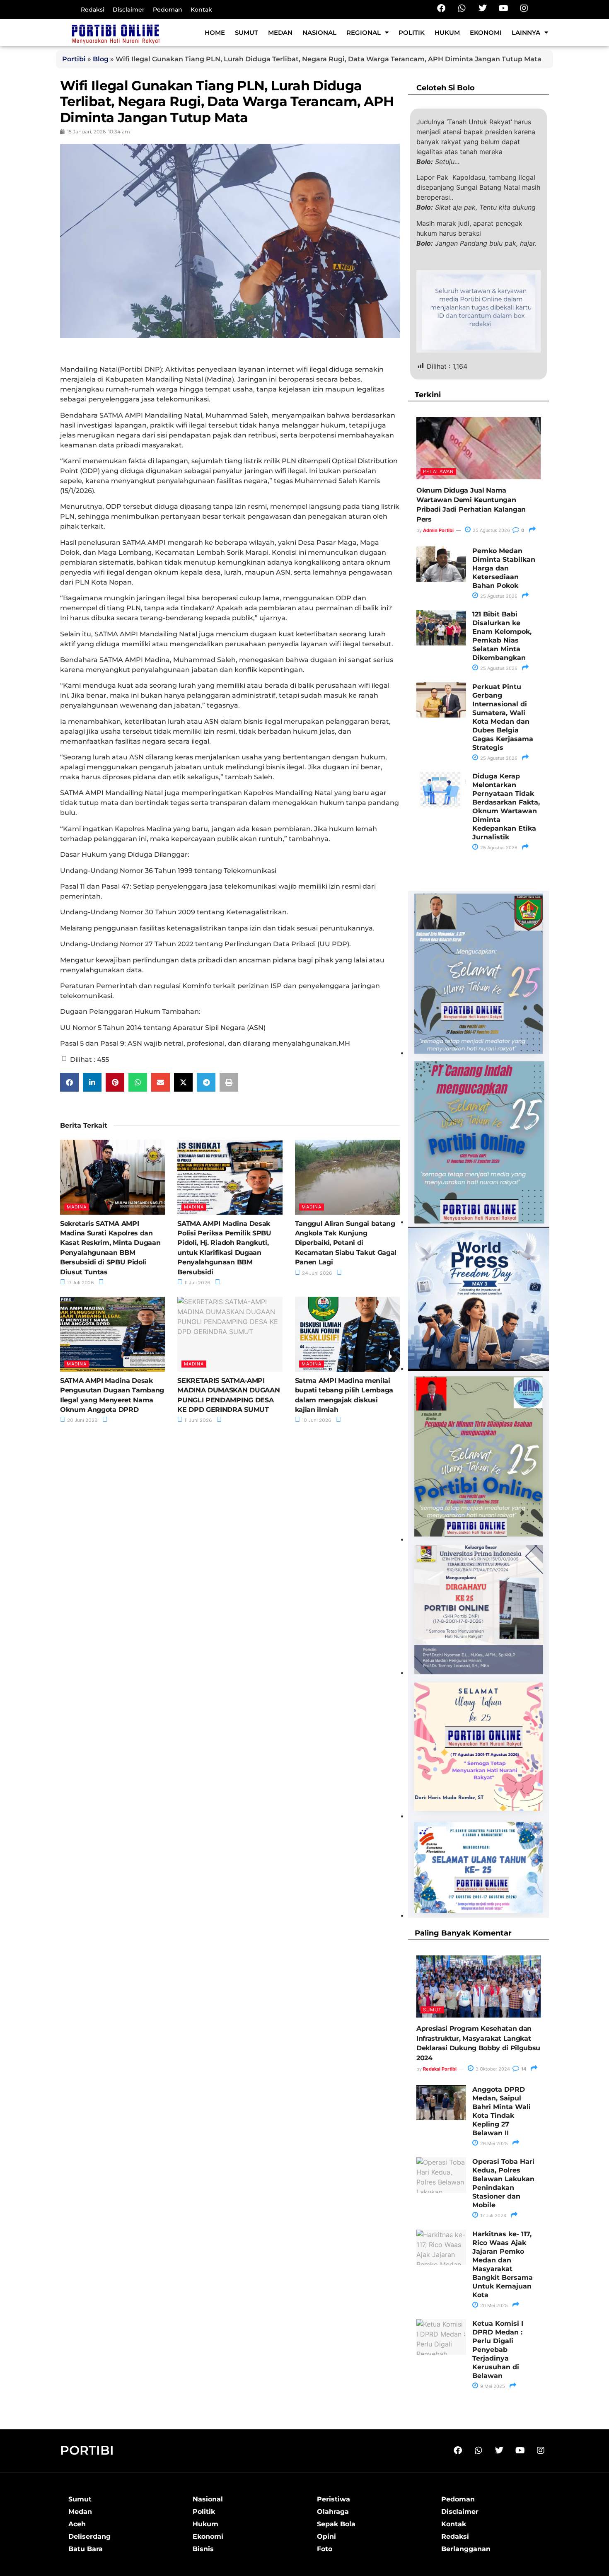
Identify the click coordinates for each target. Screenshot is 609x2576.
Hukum (447, 33)
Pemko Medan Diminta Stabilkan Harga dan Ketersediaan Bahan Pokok (504, 568)
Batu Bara (86, 2549)
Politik (412, 33)
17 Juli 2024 (493, 2216)
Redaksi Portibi (440, 2069)
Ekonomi (486, 33)
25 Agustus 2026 (491, 530)
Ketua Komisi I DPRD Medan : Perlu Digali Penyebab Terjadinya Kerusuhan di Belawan (498, 2350)
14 (523, 2069)
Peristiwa (333, 2499)
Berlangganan (466, 2549)
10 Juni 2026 (316, 1420)
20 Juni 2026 (82, 1420)
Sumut (247, 33)
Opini (326, 2536)
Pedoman (168, 10)
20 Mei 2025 (493, 2305)
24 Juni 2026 (317, 1273)
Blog (101, 59)
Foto (325, 2549)
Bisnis (203, 2549)
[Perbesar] (538, 1552)
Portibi (74, 59)
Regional (364, 33)
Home (215, 33)
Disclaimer (129, 10)
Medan (280, 33)
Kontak (201, 10)
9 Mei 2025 (492, 2386)
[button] (69, 1082)
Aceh (77, 2524)
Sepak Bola (336, 2524)
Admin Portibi (438, 530)
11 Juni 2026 (198, 1420)
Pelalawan (438, 471)
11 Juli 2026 (197, 1283)
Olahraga (333, 2512)
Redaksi (93, 10)
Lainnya (526, 33)
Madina (77, 1207)
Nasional (319, 33)
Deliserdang (89, 2536)
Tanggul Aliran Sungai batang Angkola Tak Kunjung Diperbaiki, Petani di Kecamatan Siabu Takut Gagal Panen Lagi (346, 1243)
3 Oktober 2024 (492, 2069)
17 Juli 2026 (80, 1283)
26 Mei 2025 (493, 2143)
